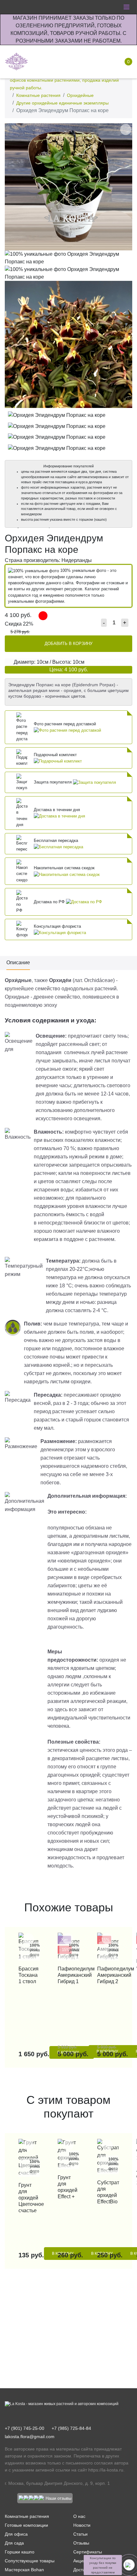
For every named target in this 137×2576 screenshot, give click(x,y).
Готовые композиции (26, 2525)
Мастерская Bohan (24, 2570)
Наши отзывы (58, 2498)
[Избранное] (84, 62)
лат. (79, 980)
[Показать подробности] (67, 730)
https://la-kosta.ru (106, 2470)
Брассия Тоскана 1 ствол (29, 1975)
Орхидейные (80, 95)
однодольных (77, 989)
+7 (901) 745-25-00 (25, 2428)
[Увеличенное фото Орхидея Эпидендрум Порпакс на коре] (68, 186)
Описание (18, 963)
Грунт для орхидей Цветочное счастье (29, 2198)
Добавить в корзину (68, 644)
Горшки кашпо (20, 2552)
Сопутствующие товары (30, 2561)
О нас (79, 2516)
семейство (48, 989)
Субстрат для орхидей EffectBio (108, 2192)
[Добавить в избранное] (126, 129)
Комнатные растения (38, 95)
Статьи (80, 2534)
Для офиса (16, 2534)
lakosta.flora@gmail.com (30, 2437)
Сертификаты (88, 2552)
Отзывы (81, 2543)
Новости (82, 2525)
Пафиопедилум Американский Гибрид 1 (68, 1975)
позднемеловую (24, 1005)
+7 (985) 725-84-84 (71, 2428)
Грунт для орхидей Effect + (68, 2187)
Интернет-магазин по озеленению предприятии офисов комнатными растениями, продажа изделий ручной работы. (64, 80)
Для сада (14, 2543)
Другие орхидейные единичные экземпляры (62, 103)
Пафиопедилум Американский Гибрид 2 (108, 1975)
